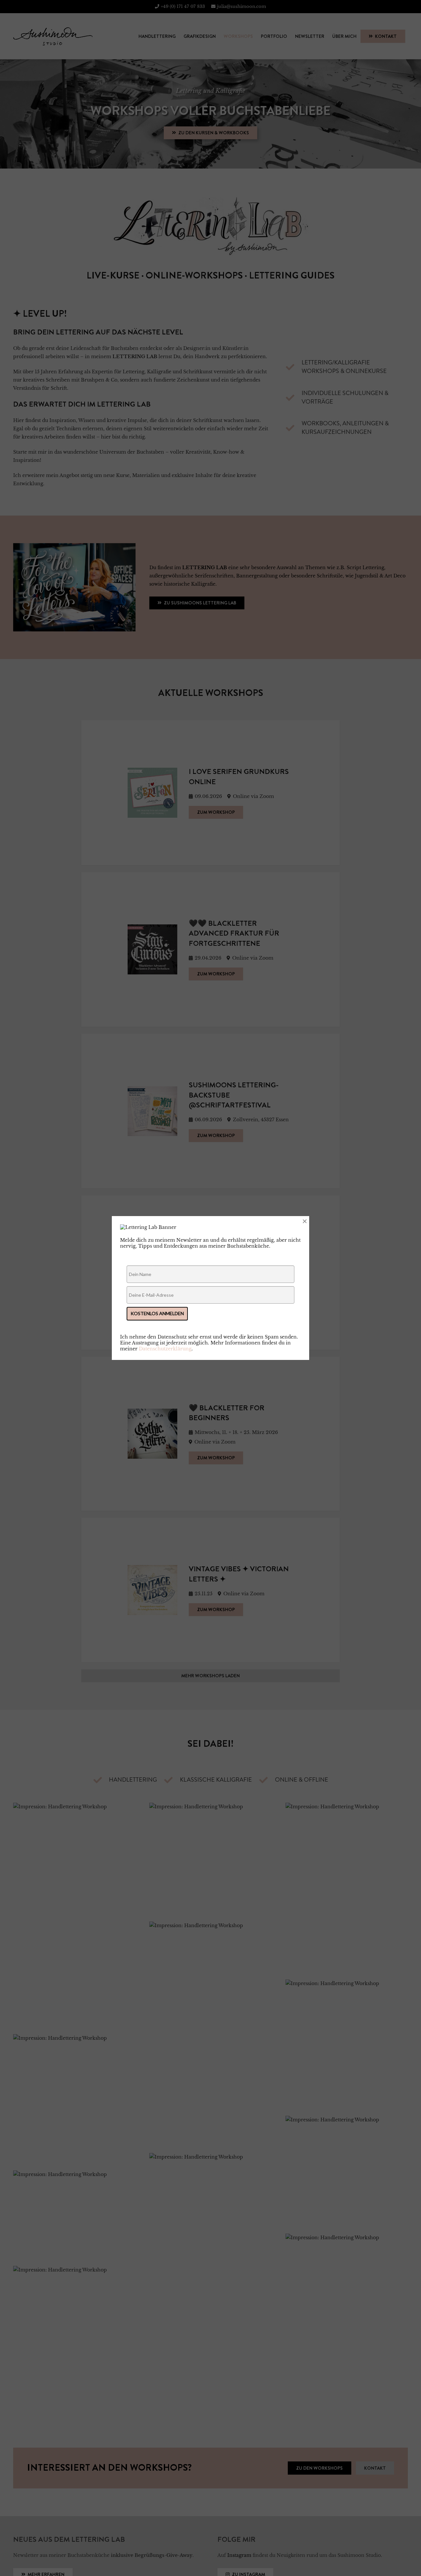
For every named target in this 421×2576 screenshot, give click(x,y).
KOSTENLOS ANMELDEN (157, 1313)
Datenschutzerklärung (165, 1349)
